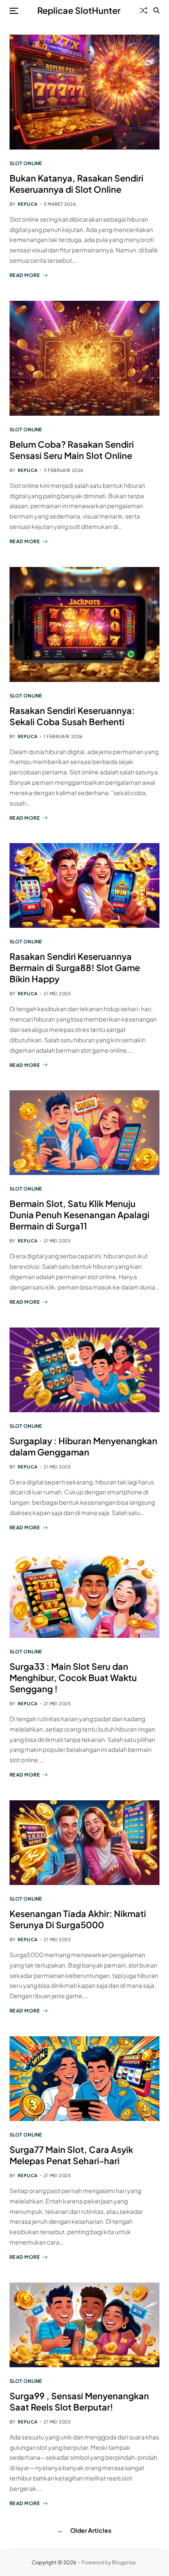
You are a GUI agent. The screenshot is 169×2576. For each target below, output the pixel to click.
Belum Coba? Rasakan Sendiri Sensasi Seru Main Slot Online (72, 450)
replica (28, 204)
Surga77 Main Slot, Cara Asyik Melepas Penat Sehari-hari (71, 2155)
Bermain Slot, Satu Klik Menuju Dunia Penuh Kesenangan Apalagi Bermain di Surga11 (80, 1215)
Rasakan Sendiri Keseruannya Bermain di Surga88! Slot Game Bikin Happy (75, 967)
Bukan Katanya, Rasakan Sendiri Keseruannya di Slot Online (76, 183)
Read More (25, 275)
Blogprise (124, 2562)
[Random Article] (143, 10)
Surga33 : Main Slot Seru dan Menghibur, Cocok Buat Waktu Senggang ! (73, 1677)
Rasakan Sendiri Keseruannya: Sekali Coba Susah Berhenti (72, 716)
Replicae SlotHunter (79, 10)
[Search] (156, 10)
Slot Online (26, 163)
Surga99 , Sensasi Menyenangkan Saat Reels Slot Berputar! (79, 2401)
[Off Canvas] (14, 11)
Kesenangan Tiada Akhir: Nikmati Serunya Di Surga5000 (78, 1919)
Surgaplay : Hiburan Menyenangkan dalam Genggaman (83, 1446)
